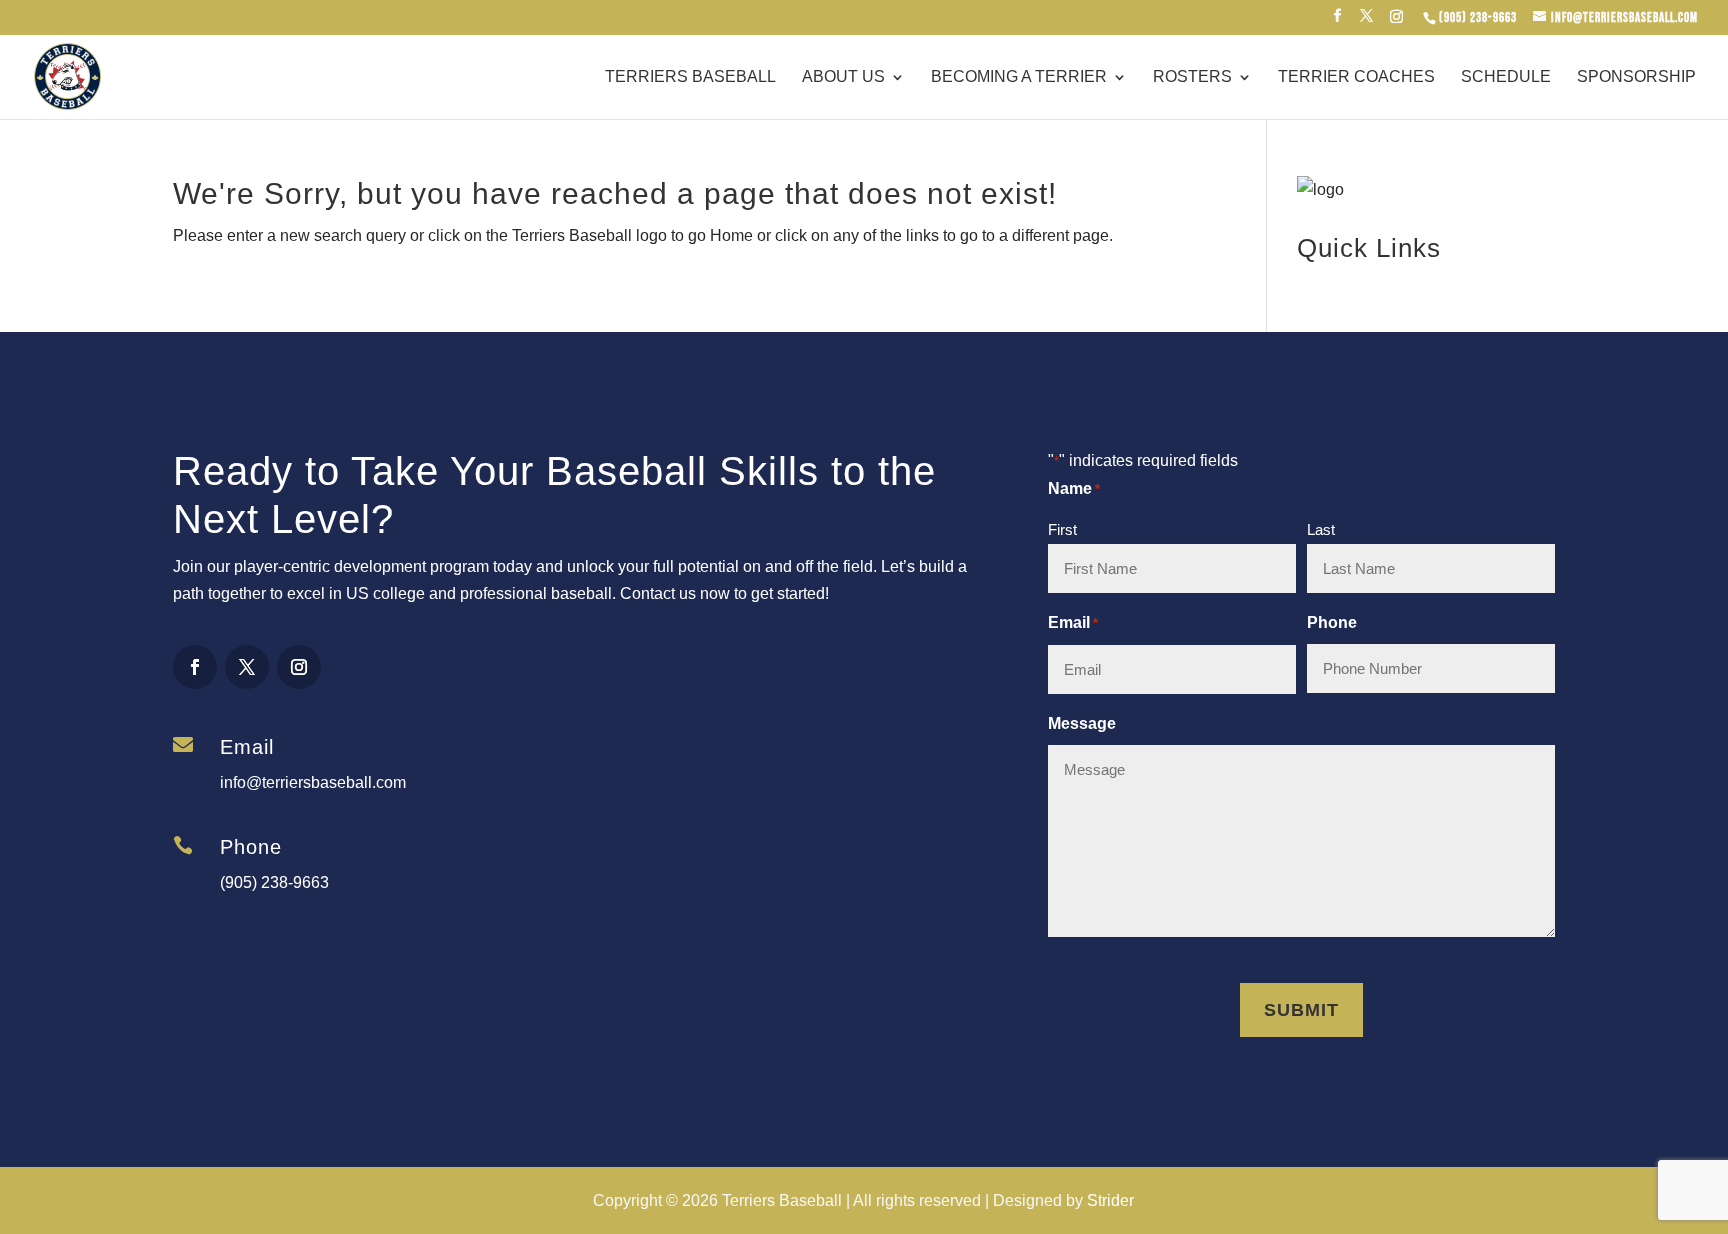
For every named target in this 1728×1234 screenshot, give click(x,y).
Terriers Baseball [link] (690, 77)
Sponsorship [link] (1636, 77)
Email (1073, 622)
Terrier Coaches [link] (1356, 77)
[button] (1338, 22)
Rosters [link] (1192, 77)
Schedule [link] (1506, 77)
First (1062, 529)
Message (1082, 723)
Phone (1332, 622)
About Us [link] (843, 77)
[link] (1476, 18)
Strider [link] (1110, 1200)
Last (1321, 529)
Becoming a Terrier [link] (1019, 77)
